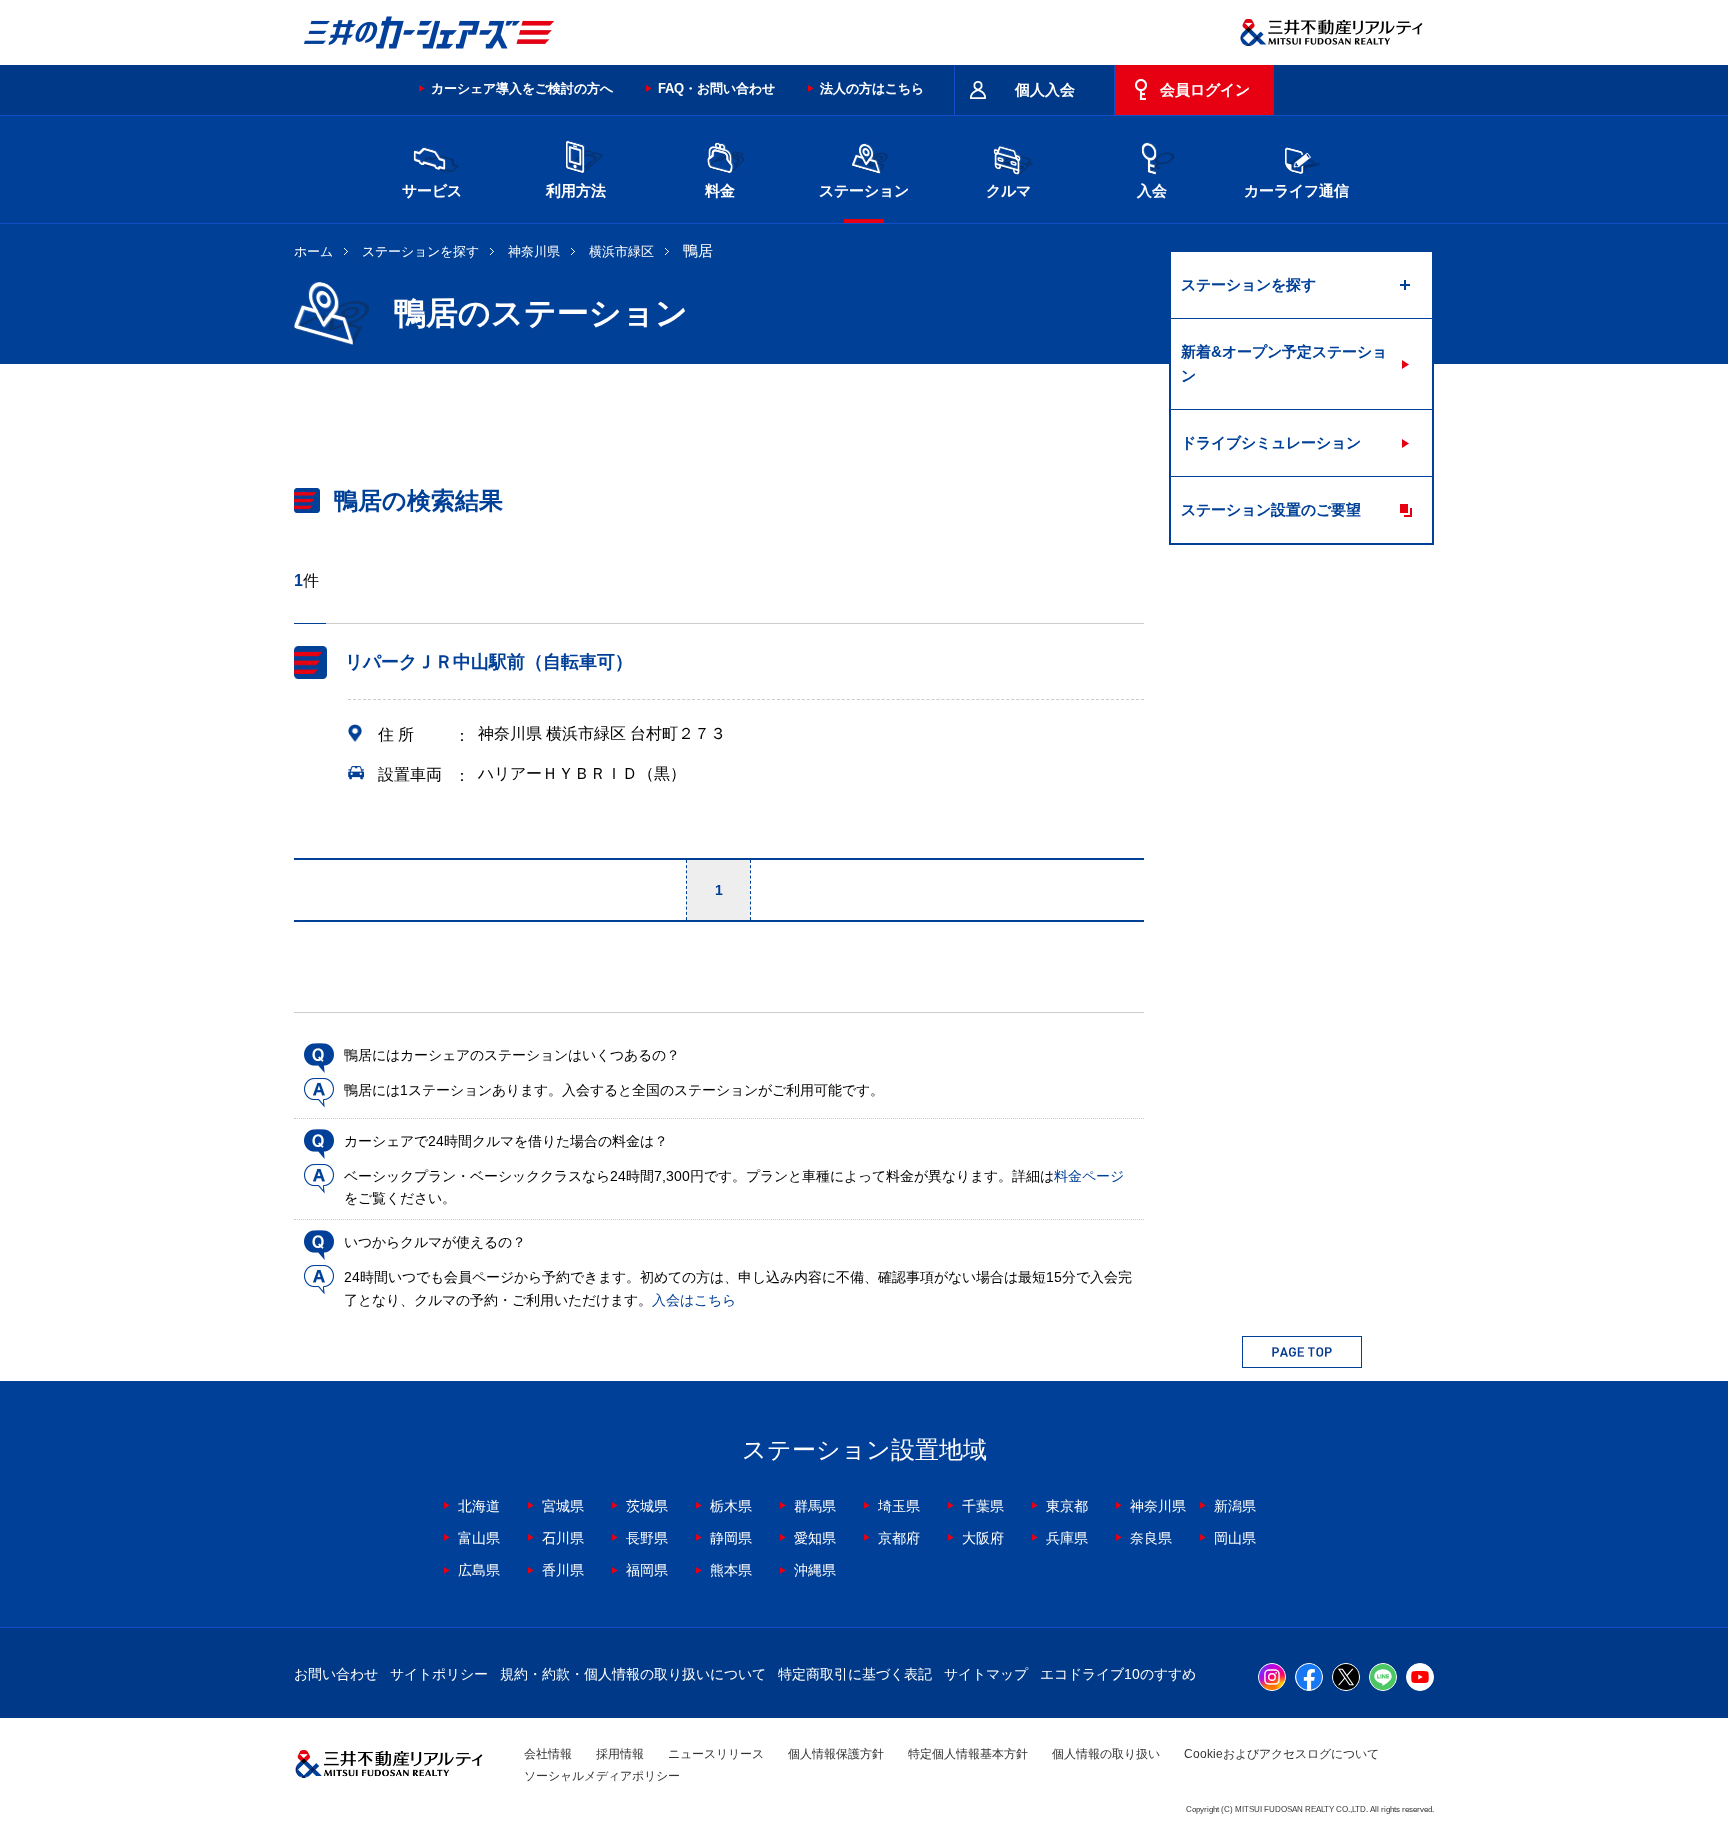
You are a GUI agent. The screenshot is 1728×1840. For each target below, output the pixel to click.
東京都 (1067, 1506)
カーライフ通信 (1296, 190)
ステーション (864, 190)
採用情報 (620, 1754)
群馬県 (815, 1506)
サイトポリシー (439, 1674)
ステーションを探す (420, 251)
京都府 (899, 1538)
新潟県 (1235, 1506)
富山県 (479, 1538)
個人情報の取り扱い (1106, 1754)
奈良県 (1151, 1538)
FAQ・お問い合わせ (716, 88)
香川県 (563, 1570)
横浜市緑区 (621, 251)
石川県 (563, 1538)
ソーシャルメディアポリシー (602, 1776)
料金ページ (1089, 1176)
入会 (1152, 190)
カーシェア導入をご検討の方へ (522, 88)
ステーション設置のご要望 (1271, 509)
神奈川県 (534, 251)
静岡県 (731, 1538)
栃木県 (731, 1506)
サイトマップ (986, 1674)
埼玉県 (899, 1506)
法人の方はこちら (872, 88)
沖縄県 (815, 1570)
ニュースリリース (716, 1754)
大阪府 (983, 1538)
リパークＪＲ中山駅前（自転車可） (489, 662)
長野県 (647, 1538)
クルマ (1008, 190)
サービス (432, 190)
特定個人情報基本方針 (968, 1754)
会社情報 (548, 1754)
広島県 (479, 1570)
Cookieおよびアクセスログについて (1281, 1754)
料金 (720, 190)
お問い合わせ (336, 1674)
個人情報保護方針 (836, 1754)
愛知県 (815, 1538)
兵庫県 (1067, 1538)
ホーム (313, 251)
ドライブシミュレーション (1271, 442)
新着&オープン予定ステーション (1284, 363)
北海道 (479, 1506)
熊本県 (731, 1570)
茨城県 (647, 1506)
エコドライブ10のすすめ (1118, 1674)
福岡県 (647, 1570)
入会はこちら (694, 1300)
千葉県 (983, 1506)
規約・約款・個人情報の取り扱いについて (633, 1674)
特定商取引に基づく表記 (855, 1674)
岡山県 (1235, 1538)
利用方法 (576, 190)
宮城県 (563, 1506)
